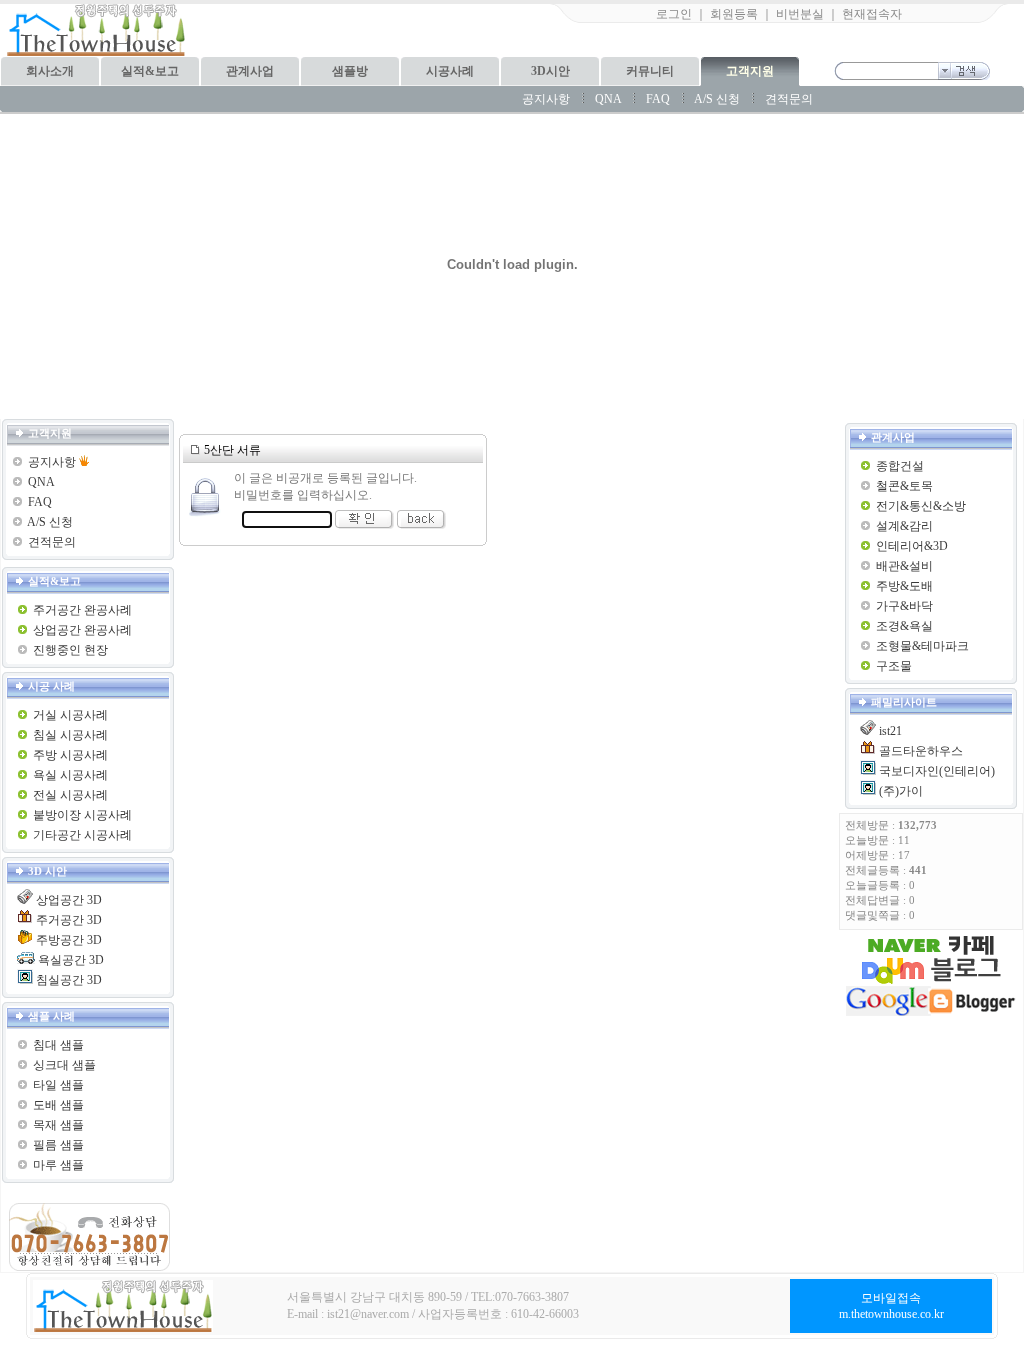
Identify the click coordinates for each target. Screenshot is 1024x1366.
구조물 (894, 666)
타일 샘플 (58, 1085)
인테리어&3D (912, 546)
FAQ (658, 99)
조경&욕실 (904, 626)
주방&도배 (904, 586)
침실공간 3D (69, 980)
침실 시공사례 (70, 735)
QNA (608, 99)
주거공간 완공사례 (82, 610)
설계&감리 (904, 526)
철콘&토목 (904, 486)
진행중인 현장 (70, 650)
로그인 (674, 14)
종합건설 (900, 466)
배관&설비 (904, 566)
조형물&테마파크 (922, 646)
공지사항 (546, 99)
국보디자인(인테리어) (937, 771)
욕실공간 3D (71, 960)
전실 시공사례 (70, 795)
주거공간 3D (69, 920)
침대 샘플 (58, 1045)
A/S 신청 (717, 99)
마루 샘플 (58, 1165)
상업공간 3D (69, 900)
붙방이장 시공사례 (82, 815)
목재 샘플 (58, 1125)
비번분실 (800, 14)
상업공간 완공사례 (82, 630)
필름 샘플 (58, 1145)
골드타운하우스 (921, 751)
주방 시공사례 (70, 755)
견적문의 (789, 99)
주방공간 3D (69, 940)
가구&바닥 (904, 606)
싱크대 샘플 (64, 1065)
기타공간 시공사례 (82, 835)
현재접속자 (872, 14)
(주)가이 (901, 791)
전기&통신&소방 (921, 506)
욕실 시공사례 (70, 775)
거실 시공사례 (70, 715)
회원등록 (734, 14)
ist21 (890, 731)
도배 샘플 (58, 1105)
